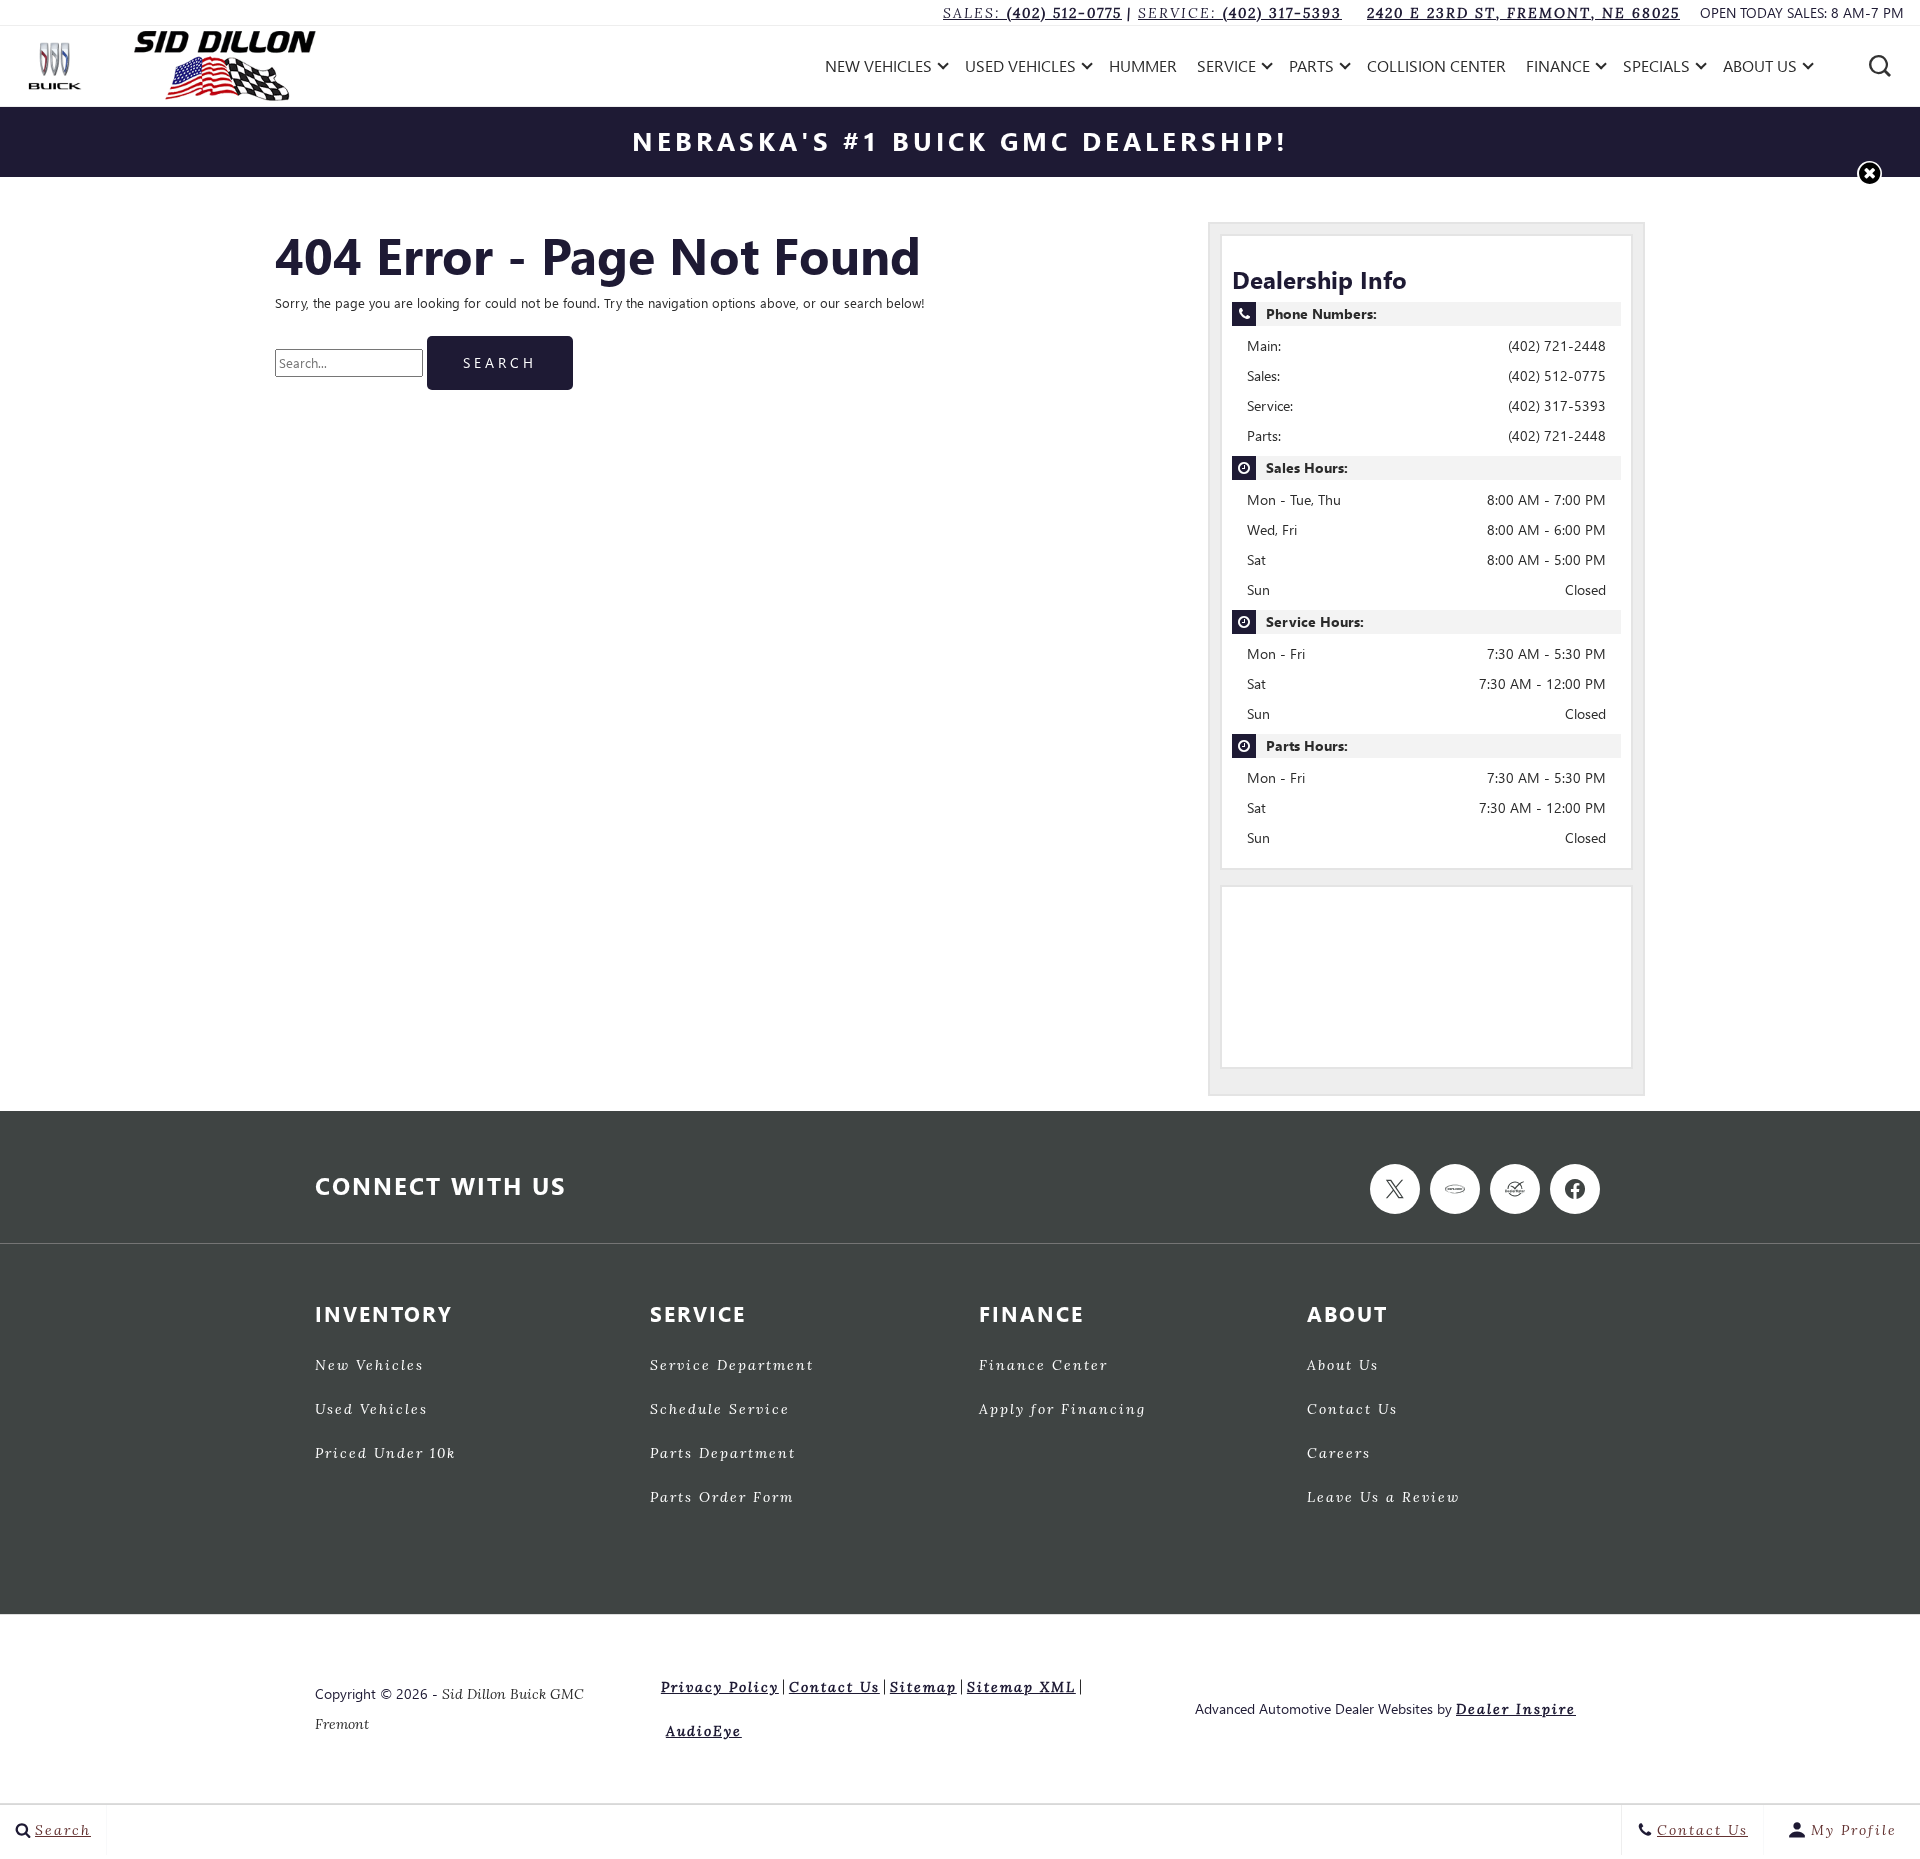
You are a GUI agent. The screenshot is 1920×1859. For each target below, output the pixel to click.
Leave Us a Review (1383, 1498)
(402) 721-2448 (1557, 345)
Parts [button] (1311, 69)
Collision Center (1436, 65)
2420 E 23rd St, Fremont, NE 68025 (1523, 13)
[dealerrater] (1515, 1189)
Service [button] (1226, 69)
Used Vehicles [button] (1020, 69)
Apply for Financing (1062, 1410)
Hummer (1143, 65)
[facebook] (1575, 1189)
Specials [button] (1656, 69)
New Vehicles (369, 1366)
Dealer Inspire (1516, 1708)
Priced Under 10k (385, 1454)
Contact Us (1352, 1410)
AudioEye (704, 1730)
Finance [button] (1557, 69)
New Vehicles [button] (878, 69)
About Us (1343, 1366)
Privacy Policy (720, 1686)
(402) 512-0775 (1557, 375)
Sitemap (923, 1686)
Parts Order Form (722, 1498)
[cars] (1455, 1189)
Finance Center (1043, 1366)
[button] (1880, 66)
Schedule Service (720, 1410)
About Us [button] (1759, 69)
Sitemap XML (1021, 1686)
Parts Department (723, 1454)
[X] (1395, 1189)
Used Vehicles (371, 1410)
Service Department (732, 1366)
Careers (1339, 1454)
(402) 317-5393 (1557, 405)
